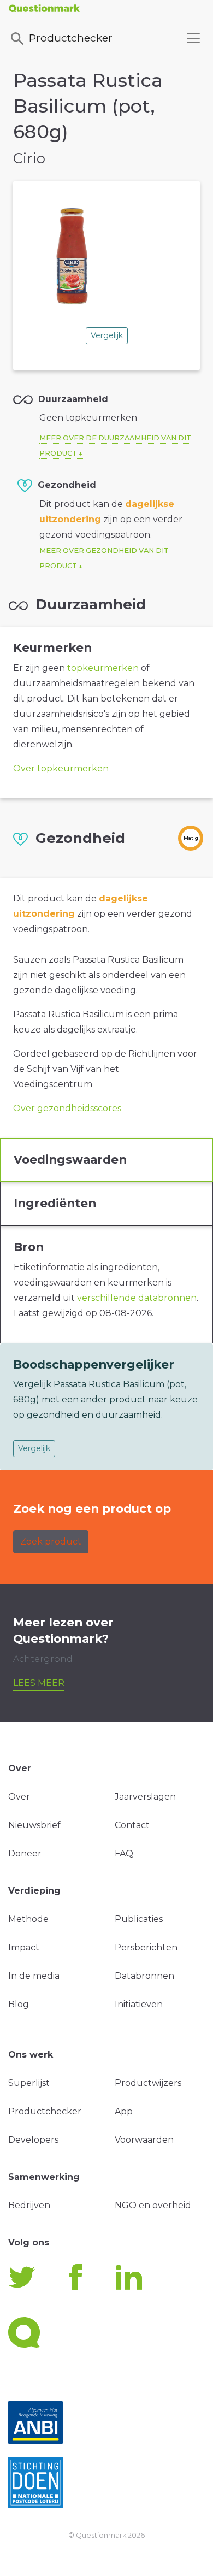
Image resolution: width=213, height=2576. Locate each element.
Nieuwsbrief (34, 1825)
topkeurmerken (103, 668)
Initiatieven (139, 2004)
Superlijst (29, 2083)
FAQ (124, 1853)
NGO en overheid (153, 2205)
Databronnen (144, 1976)
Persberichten (146, 1947)
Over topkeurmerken (61, 768)
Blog (19, 2004)
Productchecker (71, 38)
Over (19, 1797)
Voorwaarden (144, 2140)
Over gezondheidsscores (67, 1108)
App (124, 2111)
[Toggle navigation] (193, 38)
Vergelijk (107, 335)
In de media (34, 1976)
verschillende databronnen (137, 1298)
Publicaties (139, 1919)
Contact (132, 1825)
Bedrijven (29, 2205)
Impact (24, 1947)
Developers (33, 2140)
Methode (28, 1919)
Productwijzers (148, 2083)
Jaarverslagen (145, 1797)
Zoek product (51, 1542)
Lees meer (39, 1683)
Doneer (25, 1853)
